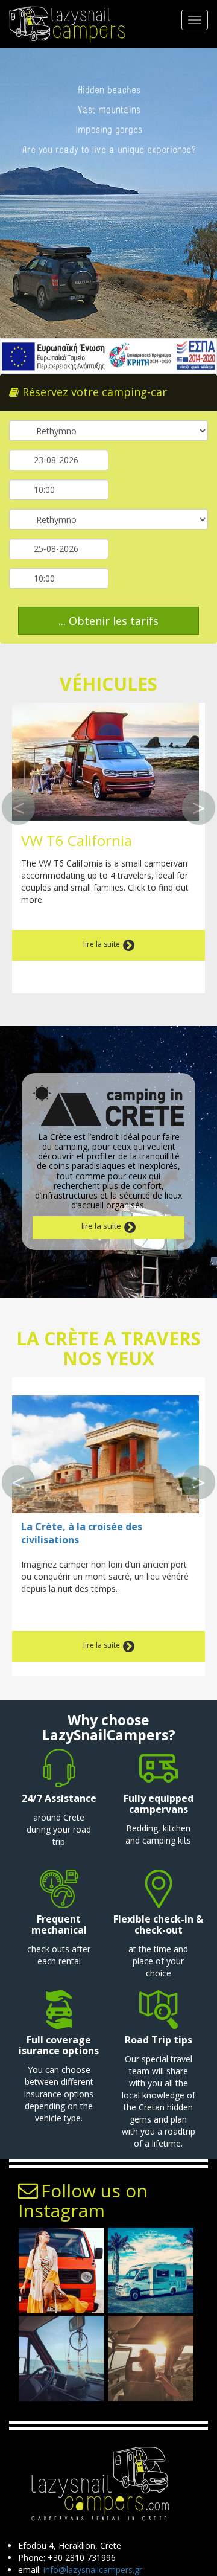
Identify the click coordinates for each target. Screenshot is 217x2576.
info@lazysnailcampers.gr (93, 2570)
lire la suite (102, 944)
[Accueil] (65, 24)
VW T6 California (77, 840)
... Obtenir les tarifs (108, 621)
